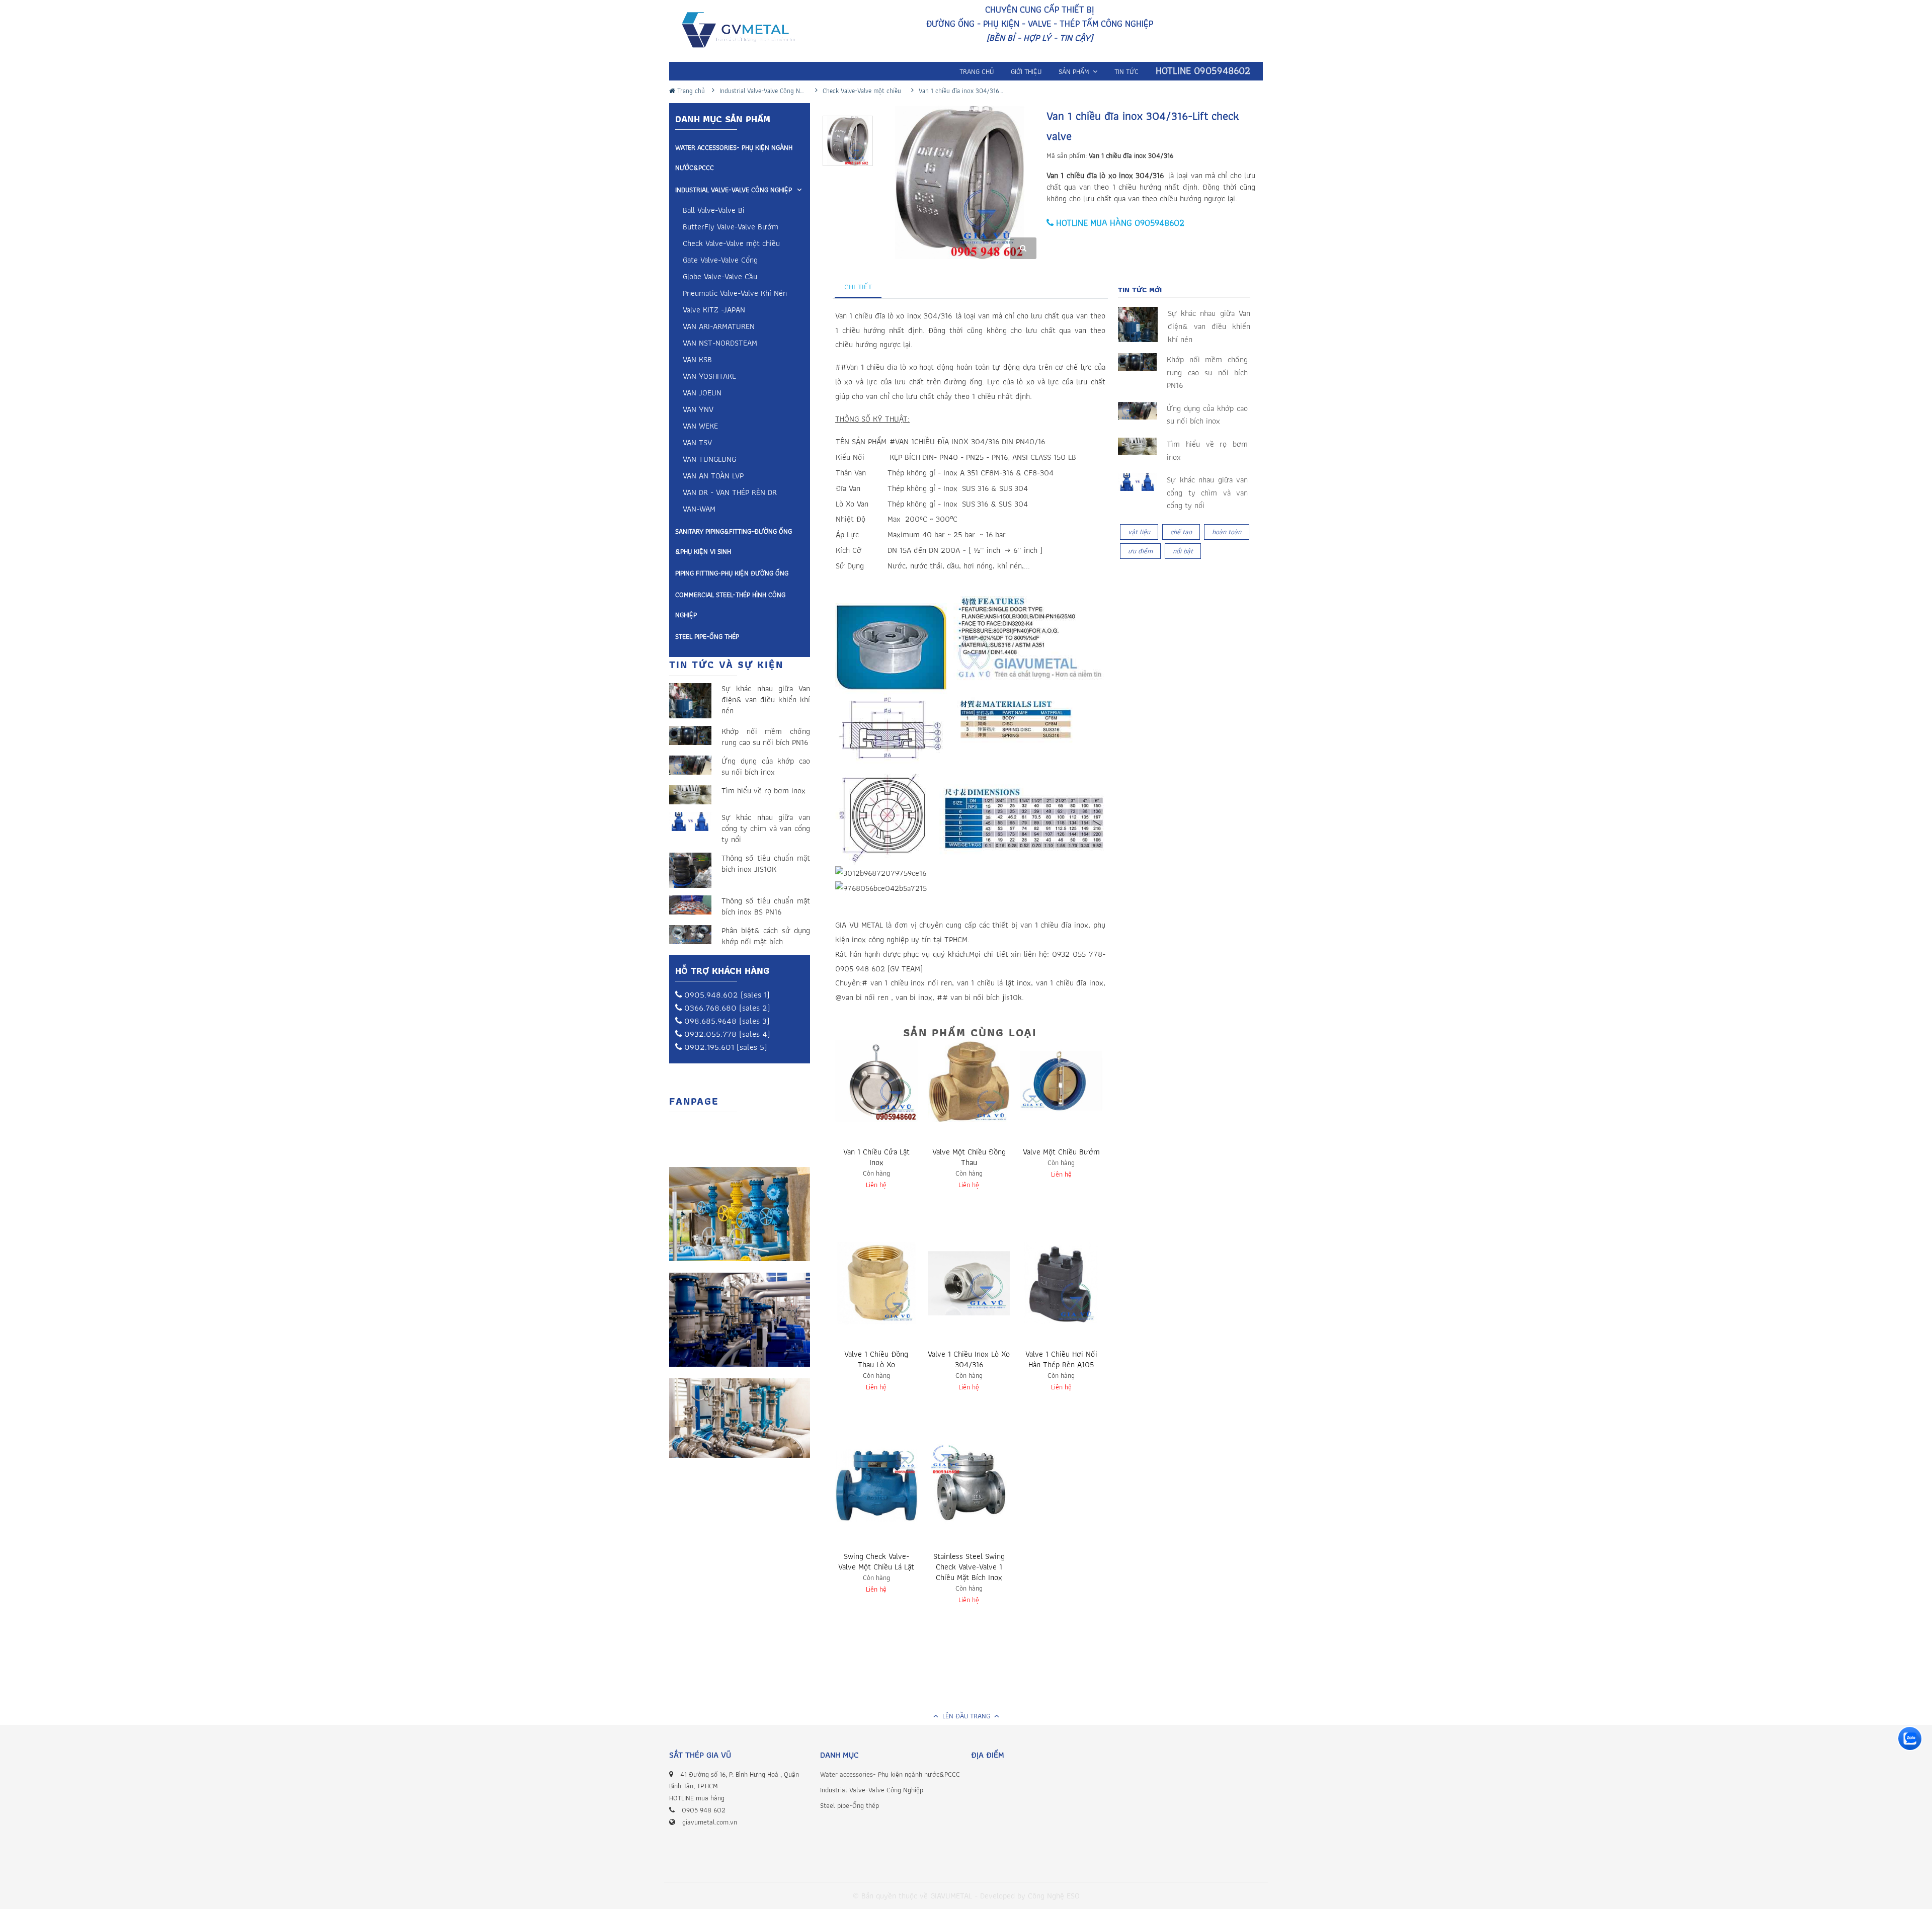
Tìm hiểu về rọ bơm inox (763, 791)
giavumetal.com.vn (710, 1822)
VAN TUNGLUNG (709, 460)
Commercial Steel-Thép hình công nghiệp (730, 605)
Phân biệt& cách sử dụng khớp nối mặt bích (766, 936)
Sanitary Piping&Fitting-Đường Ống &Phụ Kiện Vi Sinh (734, 541)
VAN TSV (697, 443)
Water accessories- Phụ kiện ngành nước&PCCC (734, 157)
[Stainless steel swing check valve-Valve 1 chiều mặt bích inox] (969, 1485)
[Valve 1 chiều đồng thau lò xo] (876, 1283)
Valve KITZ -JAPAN (714, 311)
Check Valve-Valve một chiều (731, 244)
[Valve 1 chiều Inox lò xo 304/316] (969, 1283)
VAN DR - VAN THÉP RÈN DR (730, 493)
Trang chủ (690, 91)
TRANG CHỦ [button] (977, 71)
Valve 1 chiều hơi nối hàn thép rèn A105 (1061, 1359)
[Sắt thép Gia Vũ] (745, 32)
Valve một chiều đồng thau (969, 1157)
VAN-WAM (699, 510)
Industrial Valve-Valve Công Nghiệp (734, 190)
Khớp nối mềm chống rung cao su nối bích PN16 (766, 737)
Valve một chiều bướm (1061, 1152)
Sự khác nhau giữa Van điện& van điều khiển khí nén (766, 700)
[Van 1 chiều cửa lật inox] (876, 1081)
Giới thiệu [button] (1026, 71)
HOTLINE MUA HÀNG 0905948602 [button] (1119, 223)
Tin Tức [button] (1126, 71)
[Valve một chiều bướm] (1061, 1081)
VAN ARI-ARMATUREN (719, 327)
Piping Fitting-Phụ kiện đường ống (732, 573)
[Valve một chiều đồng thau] (969, 1081)
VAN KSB (697, 360)
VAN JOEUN (702, 394)
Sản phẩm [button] (1075, 71)
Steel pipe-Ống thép (707, 636)
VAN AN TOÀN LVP (713, 477)
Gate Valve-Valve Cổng (720, 261)
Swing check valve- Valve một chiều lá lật (876, 1561)
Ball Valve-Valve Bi (714, 211)
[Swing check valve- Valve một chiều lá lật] (876, 1485)
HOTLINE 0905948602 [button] (1203, 71)
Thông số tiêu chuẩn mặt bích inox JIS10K (766, 864)
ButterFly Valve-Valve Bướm (731, 228)
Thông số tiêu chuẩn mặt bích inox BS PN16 (766, 906)
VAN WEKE (700, 427)
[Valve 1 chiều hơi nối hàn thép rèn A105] (1061, 1283)
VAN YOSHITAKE (709, 377)
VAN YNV (698, 410)
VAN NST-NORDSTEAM (720, 344)
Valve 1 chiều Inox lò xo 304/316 (969, 1359)
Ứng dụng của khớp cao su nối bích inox (766, 767)
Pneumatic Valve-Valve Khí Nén (735, 294)
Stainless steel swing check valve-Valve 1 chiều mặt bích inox (969, 1567)
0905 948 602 (704, 1810)
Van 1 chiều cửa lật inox (876, 1157)
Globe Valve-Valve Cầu (720, 277)
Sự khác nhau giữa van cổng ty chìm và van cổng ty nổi (766, 828)
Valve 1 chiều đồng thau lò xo (876, 1359)
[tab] (858, 287)
